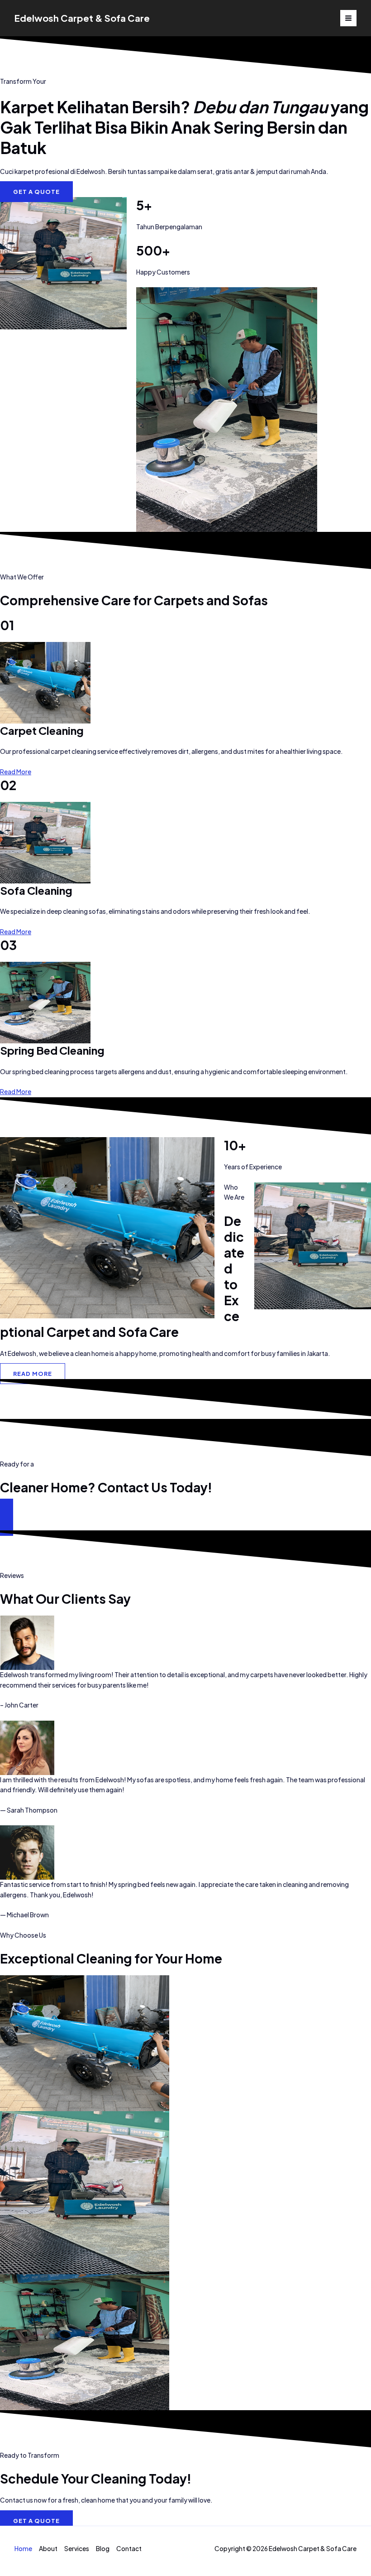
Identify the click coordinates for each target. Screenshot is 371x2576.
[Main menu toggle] (349, 18)
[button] (185, 1517)
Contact (129, 2549)
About (48, 2549)
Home (23, 2549)
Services (77, 2549)
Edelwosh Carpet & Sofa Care (82, 18)
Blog (103, 2549)
